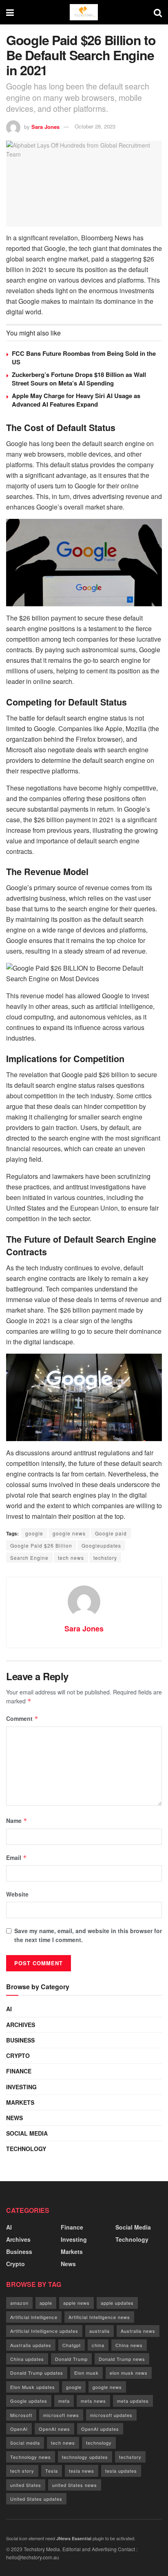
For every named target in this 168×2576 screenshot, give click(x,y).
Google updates (29, 2401)
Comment (22, 1718)
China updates (27, 2359)
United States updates (36, 2499)
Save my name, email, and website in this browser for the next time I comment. (88, 1935)
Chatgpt (72, 2345)
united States (26, 2485)
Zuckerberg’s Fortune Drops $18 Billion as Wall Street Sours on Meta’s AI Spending (79, 379)
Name (17, 1820)
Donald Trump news (122, 2359)
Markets (20, 2102)
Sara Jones (45, 126)
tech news (71, 1558)
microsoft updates (111, 2415)
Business (20, 2040)
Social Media (27, 2133)
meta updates (133, 2401)
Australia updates (31, 2345)
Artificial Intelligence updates (44, 2331)
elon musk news (129, 2373)
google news (69, 1533)
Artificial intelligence (34, 2317)
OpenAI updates (100, 2429)
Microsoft (21, 2415)
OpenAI (19, 2429)
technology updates (85, 2457)
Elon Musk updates (33, 2387)
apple (46, 2303)
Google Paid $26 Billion (41, 1545)
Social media (25, 2443)
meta (64, 2401)
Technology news (31, 2457)
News (14, 2118)
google (34, 1533)
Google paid (111, 1533)
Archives (21, 2025)
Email (17, 1857)
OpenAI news (54, 2429)
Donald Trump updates (37, 2373)
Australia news (138, 2331)
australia (99, 2331)
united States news (75, 2485)
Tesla (52, 2471)
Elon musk (86, 2373)
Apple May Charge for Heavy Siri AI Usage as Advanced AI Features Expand (76, 400)
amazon (19, 2303)
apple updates (117, 2303)
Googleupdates (101, 1545)
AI (9, 2009)
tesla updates (121, 2471)
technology (99, 2443)
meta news (93, 2401)
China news (129, 2345)
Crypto (18, 2056)
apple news (76, 2303)
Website (17, 1894)
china (98, 2345)
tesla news (82, 2471)
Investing (21, 2087)
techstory (105, 1558)
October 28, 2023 (95, 126)
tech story (22, 2471)
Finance (19, 2071)
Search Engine (29, 1558)
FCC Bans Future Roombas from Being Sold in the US (84, 358)
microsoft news (61, 2415)
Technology (26, 2149)
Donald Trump (71, 2359)
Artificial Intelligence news (99, 2317)
